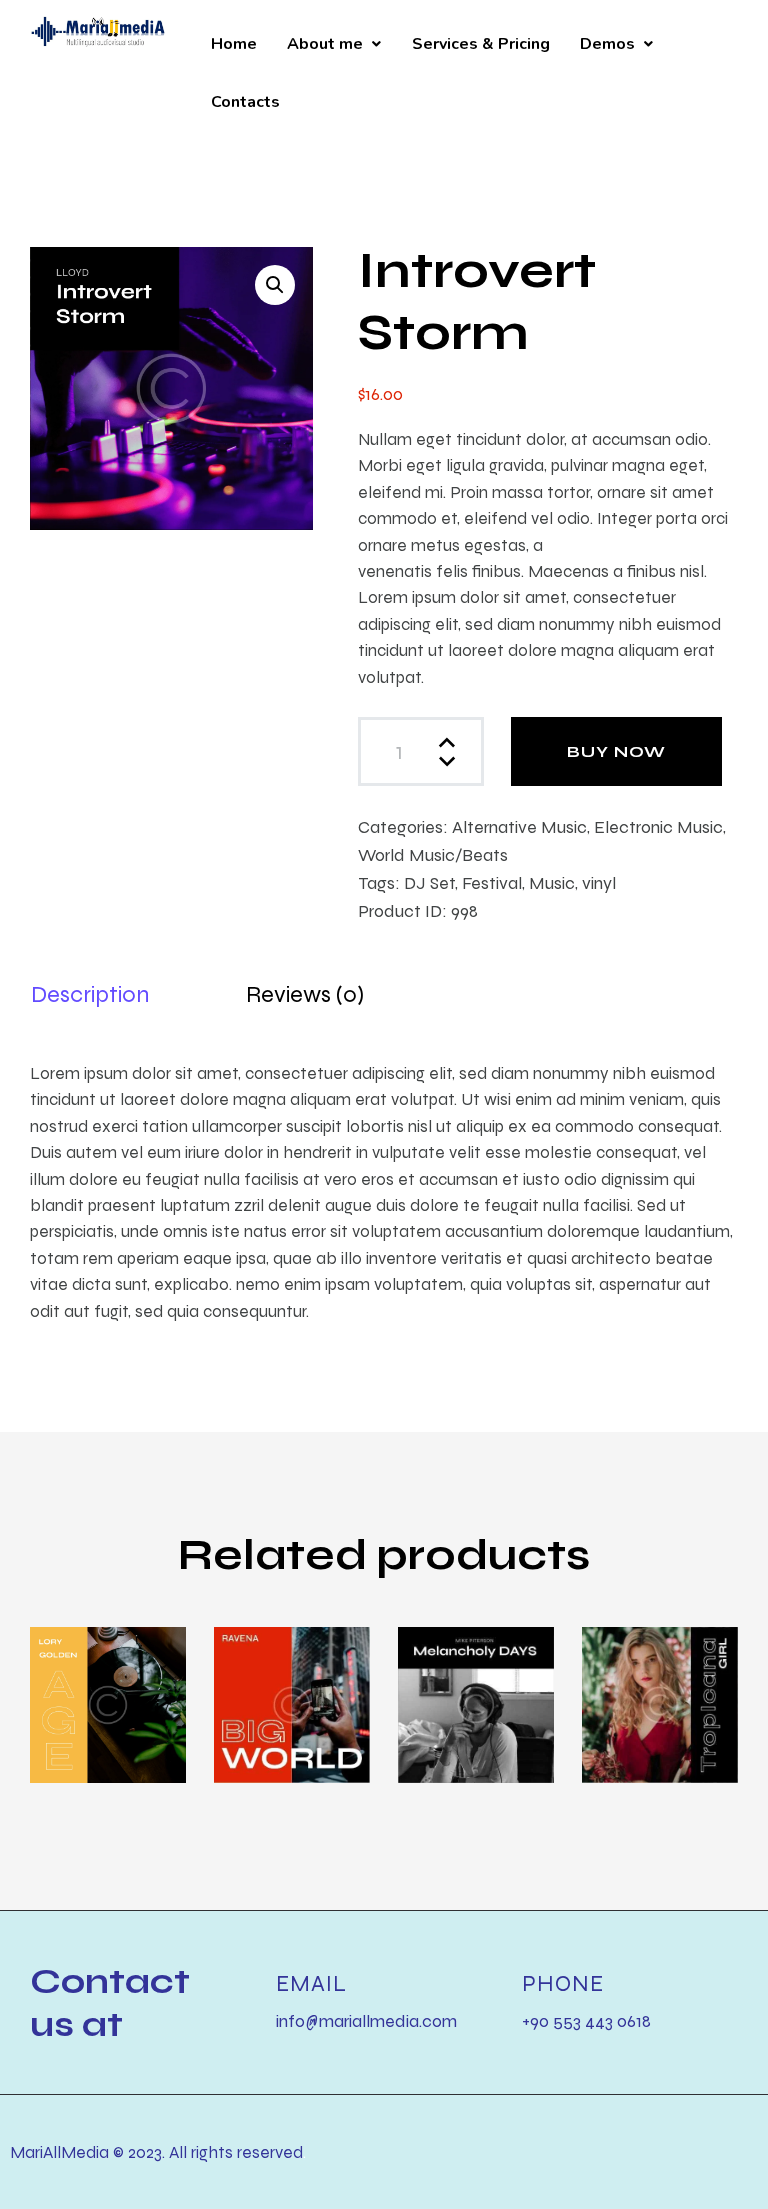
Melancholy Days (473, 1694)
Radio (109, 1673)
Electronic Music (658, 826)
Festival (492, 882)
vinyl (599, 882)
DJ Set (429, 882)
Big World (263, 1694)
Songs (294, 1673)
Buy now (616, 751)
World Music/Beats (433, 854)
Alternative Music (519, 826)
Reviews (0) (305, 993)
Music (552, 882)
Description (90, 993)
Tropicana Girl (646, 1694)
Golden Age (86, 1694)
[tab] (90, 994)
